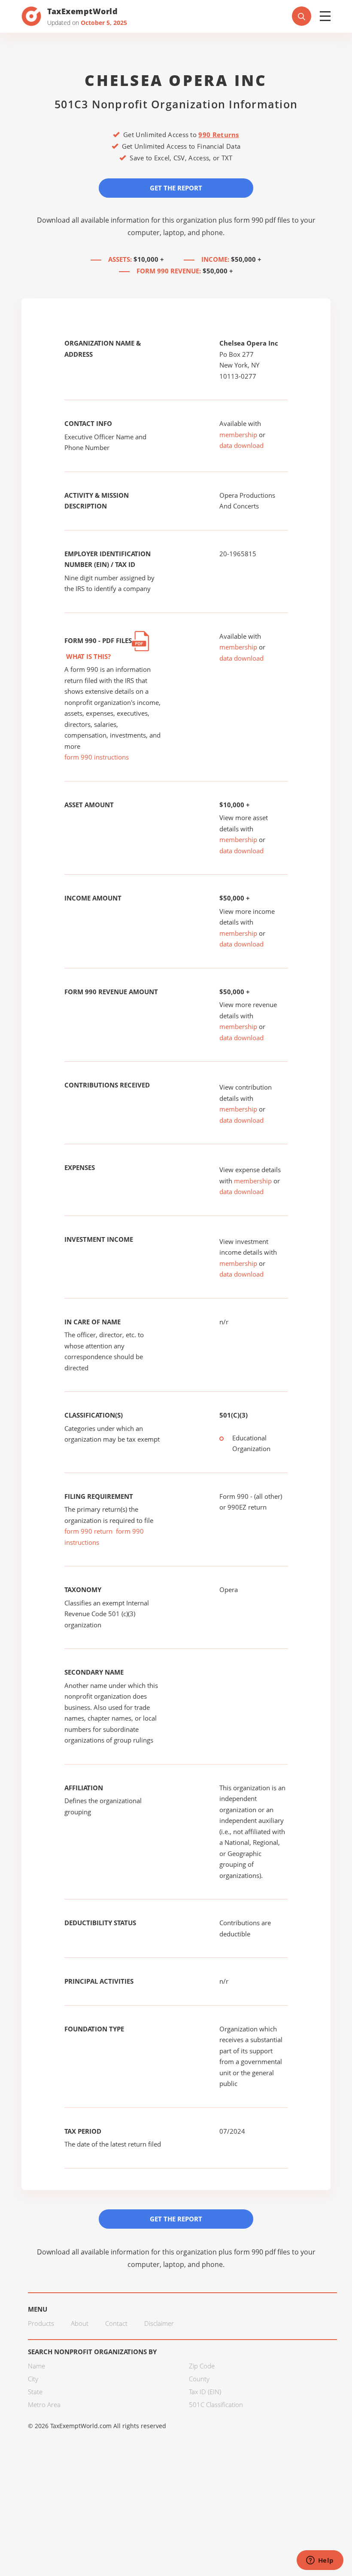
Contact (116, 2323)
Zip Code (202, 2366)
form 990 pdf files (262, 220)
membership (238, 435)
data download (241, 445)
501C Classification (216, 2404)
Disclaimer (159, 2323)
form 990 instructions (97, 757)
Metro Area (44, 2404)
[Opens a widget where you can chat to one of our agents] (320, 2561)
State (35, 2392)
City (33, 2379)
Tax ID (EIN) (205, 2392)
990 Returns (218, 135)
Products (41, 2323)
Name (36, 2366)
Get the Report (176, 188)
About (80, 2323)
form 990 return (88, 1531)
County (199, 2379)
